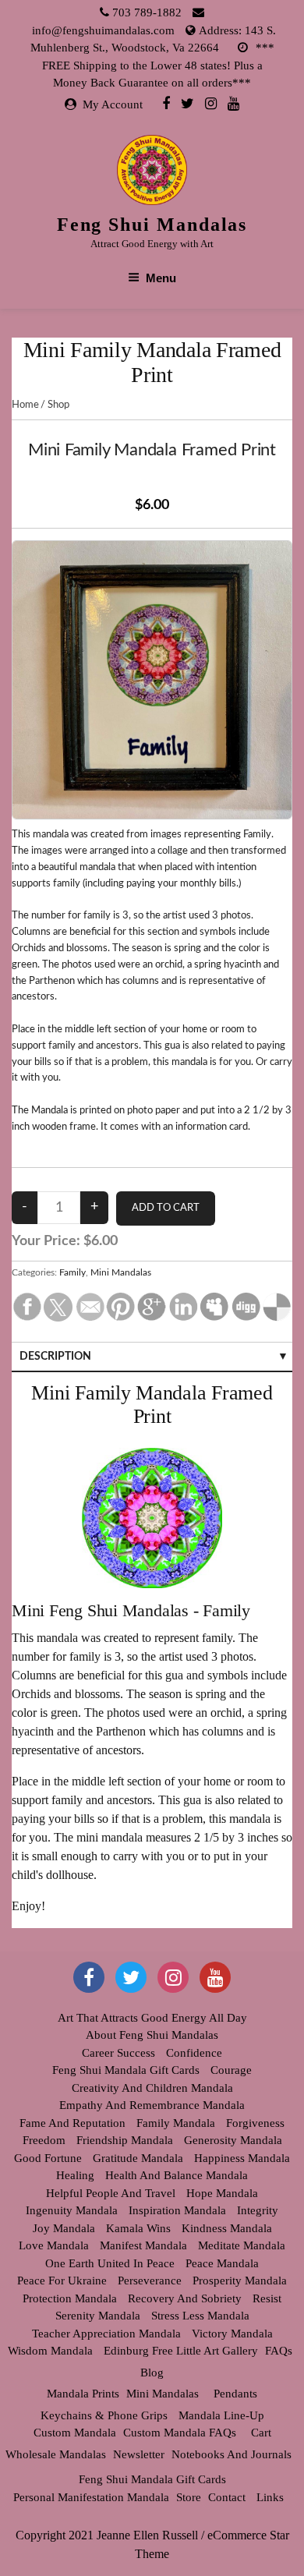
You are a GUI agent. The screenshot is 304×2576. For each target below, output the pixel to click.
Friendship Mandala (125, 2140)
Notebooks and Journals (232, 2454)
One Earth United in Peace (110, 2263)
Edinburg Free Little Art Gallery (181, 2351)
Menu (161, 278)
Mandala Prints (83, 2394)
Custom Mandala (75, 2433)
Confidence (194, 2053)
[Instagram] (211, 103)
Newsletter (139, 2454)
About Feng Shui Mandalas (152, 2035)
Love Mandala (54, 2245)
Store (189, 2497)
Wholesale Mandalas (56, 2454)
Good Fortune (48, 2158)
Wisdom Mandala (50, 2351)
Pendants (235, 2394)
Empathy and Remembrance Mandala (152, 2105)
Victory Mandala (232, 2334)
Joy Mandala (64, 2228)
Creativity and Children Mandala (152, 2088)
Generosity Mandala (233, 2140)
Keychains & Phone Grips (104, 2415)
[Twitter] (187, 103)
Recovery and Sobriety (185, 2298)
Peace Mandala (222, 2263)
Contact (227, 2497)
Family (72, 1272)
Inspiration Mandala (177, 2210)
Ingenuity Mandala (72, 2210)
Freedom (44, 2140)
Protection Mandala (70, 2298)
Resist (267, 2298)
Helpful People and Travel (111, 2193)
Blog (152, 2373)
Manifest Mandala (143, 2245)
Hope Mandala (222, 2193)
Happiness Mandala (242, 2158)
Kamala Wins (138, 2228)
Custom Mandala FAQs (180, 2433)
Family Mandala (176, 2123)
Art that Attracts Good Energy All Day (152, 2018)
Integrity (258, 2210)
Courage (231, 2070)
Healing (75, 2175)
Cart (261, 2433)
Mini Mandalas (121, 1272)
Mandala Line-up (221, 2415)
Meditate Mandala (242, 2245)
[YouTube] (215, 1977)
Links (270, 2497)
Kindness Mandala (227, 2228)
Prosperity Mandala (240, 2281)
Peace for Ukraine (62, 2281)
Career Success (118, 2053)
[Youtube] (233, 103)
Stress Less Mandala (200, 2316)
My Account (113, 104)
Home (25, 405)
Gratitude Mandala (138, 2158)
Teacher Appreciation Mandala (106, 2334)
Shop (58, 405)
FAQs (279, 2351)
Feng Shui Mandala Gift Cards (126, 2070)
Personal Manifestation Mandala (91, 2497)
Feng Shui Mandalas (152, 225)
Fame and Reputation (72, 2123)
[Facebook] (166, 103)
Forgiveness (255, 2123)
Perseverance (150, 2281)
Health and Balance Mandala (177, 2175)
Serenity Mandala (98, 2316)
